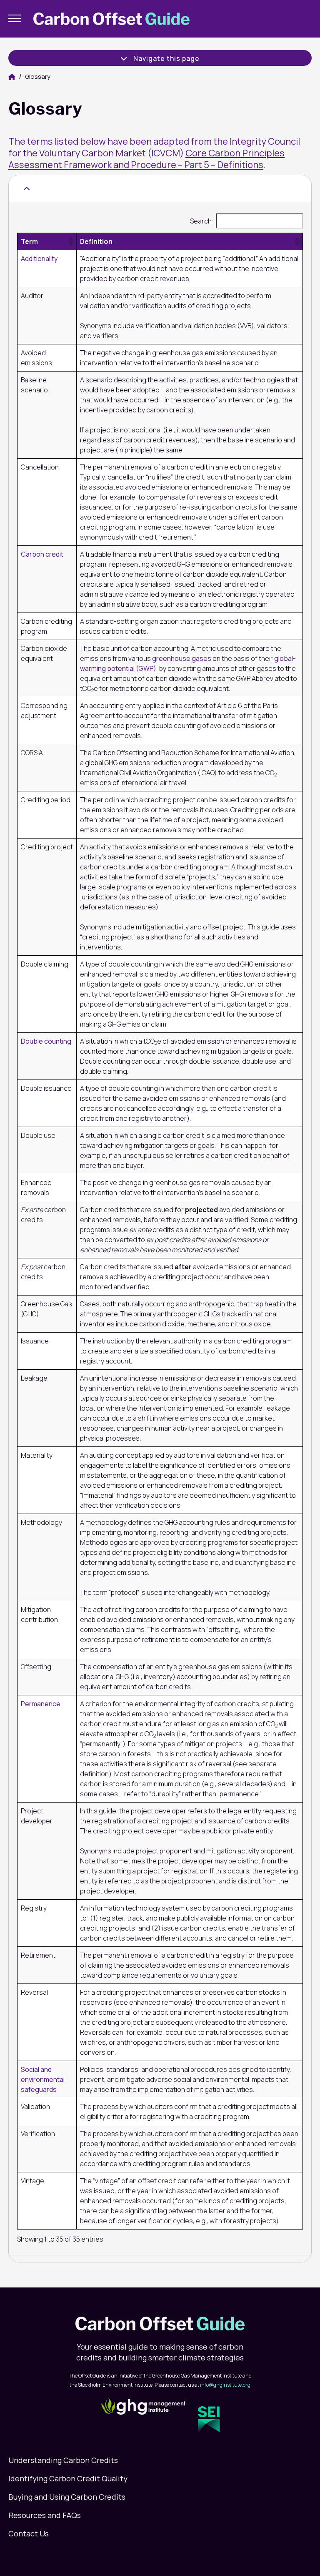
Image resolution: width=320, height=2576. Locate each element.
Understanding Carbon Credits (63, 2460)
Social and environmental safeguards (43, 2079)
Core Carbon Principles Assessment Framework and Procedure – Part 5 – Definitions (146, 159)
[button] (70, 241)
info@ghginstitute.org (225, 2385)
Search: (202, 221)
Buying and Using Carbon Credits (67, 2497)
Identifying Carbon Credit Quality (68, 2478)
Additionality (39, 259)
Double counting (46, 1041)
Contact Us (29, 2533)
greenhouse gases (182, 658)
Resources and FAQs (45, 2515)
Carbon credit (42, 554)
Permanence (41, 1704)
